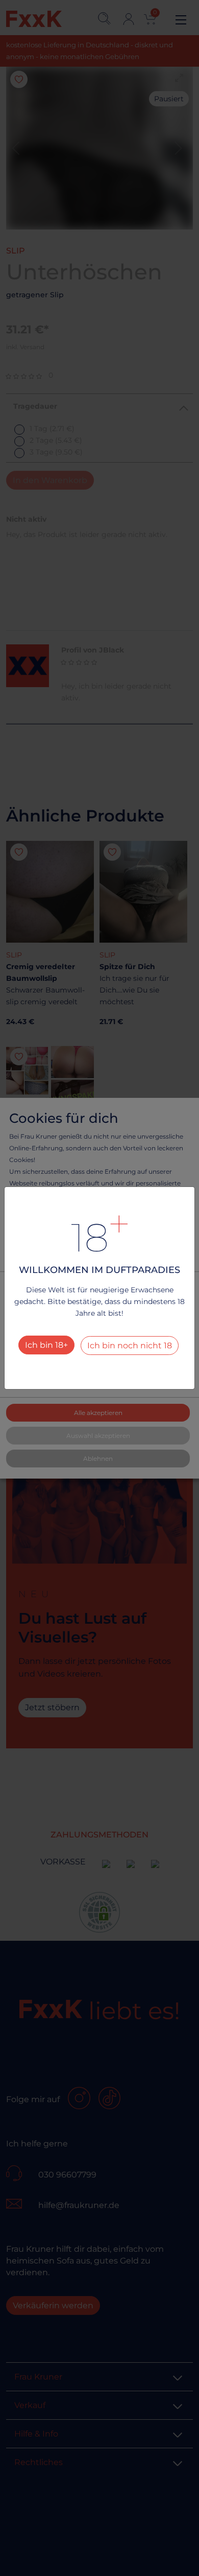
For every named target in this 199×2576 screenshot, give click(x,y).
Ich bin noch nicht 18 (130, 1346)
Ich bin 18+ (46, 1345)
